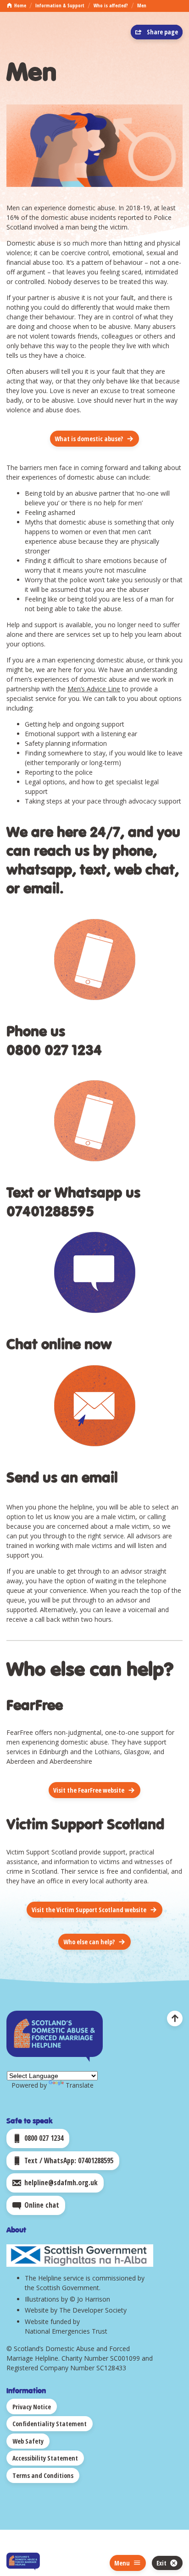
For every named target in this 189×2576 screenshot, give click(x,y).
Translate (80, 2085)
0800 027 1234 (54, 1049)
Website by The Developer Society (76, 2310)
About (16, 2229)
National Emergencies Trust (66, 2331)
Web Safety (28, 2441)
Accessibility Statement (45, 2458)
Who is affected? (111, 5)
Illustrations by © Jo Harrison (67, 2299)
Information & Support (60, 5)
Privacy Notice (32, 2407)
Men (142, 5)
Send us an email (62, 1477)
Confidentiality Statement (50, 2424)
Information (26, 2390)
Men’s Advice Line (94, 689)
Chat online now (59, 1343)
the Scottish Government (62, 2288)
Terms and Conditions (43, 2475)
